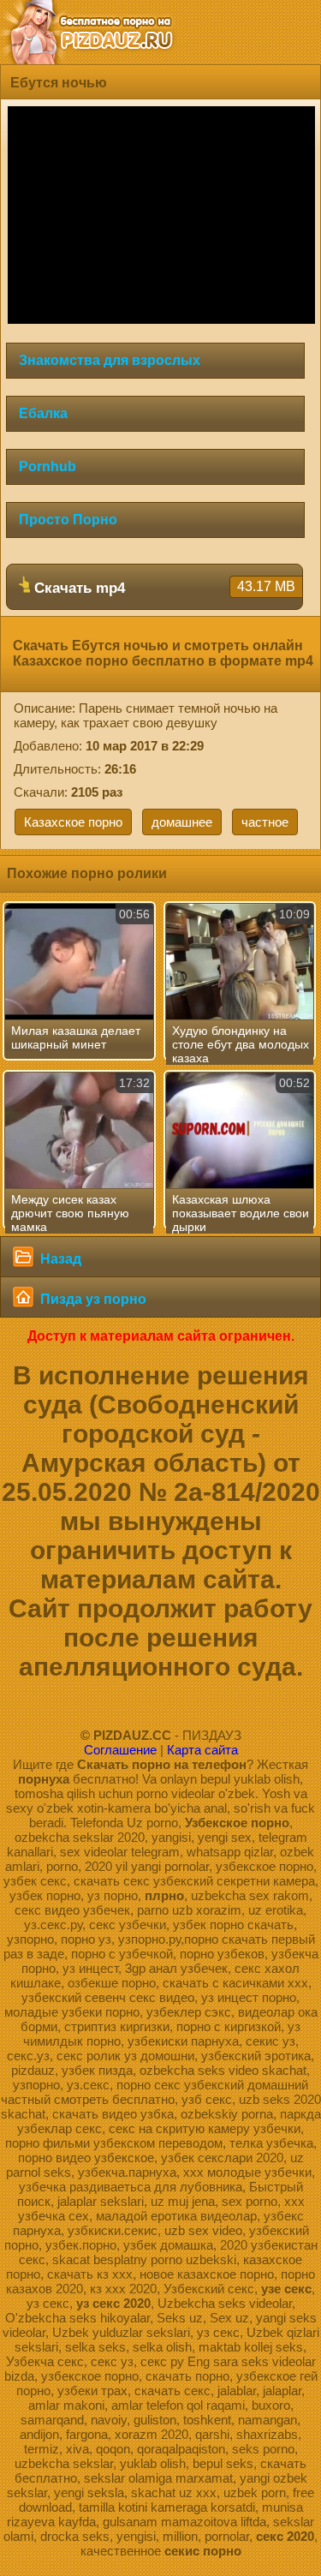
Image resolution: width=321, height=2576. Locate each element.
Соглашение (120, 1750)
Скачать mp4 (163, 588)
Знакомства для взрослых (110, 360)
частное (265, 822)
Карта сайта (202, 1750)
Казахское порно (73, 822)
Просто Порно (68, 520)
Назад (59, 1259)
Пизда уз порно (92, 1299)
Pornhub (48, 466)
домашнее (182, 822)
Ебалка (43, 413)
